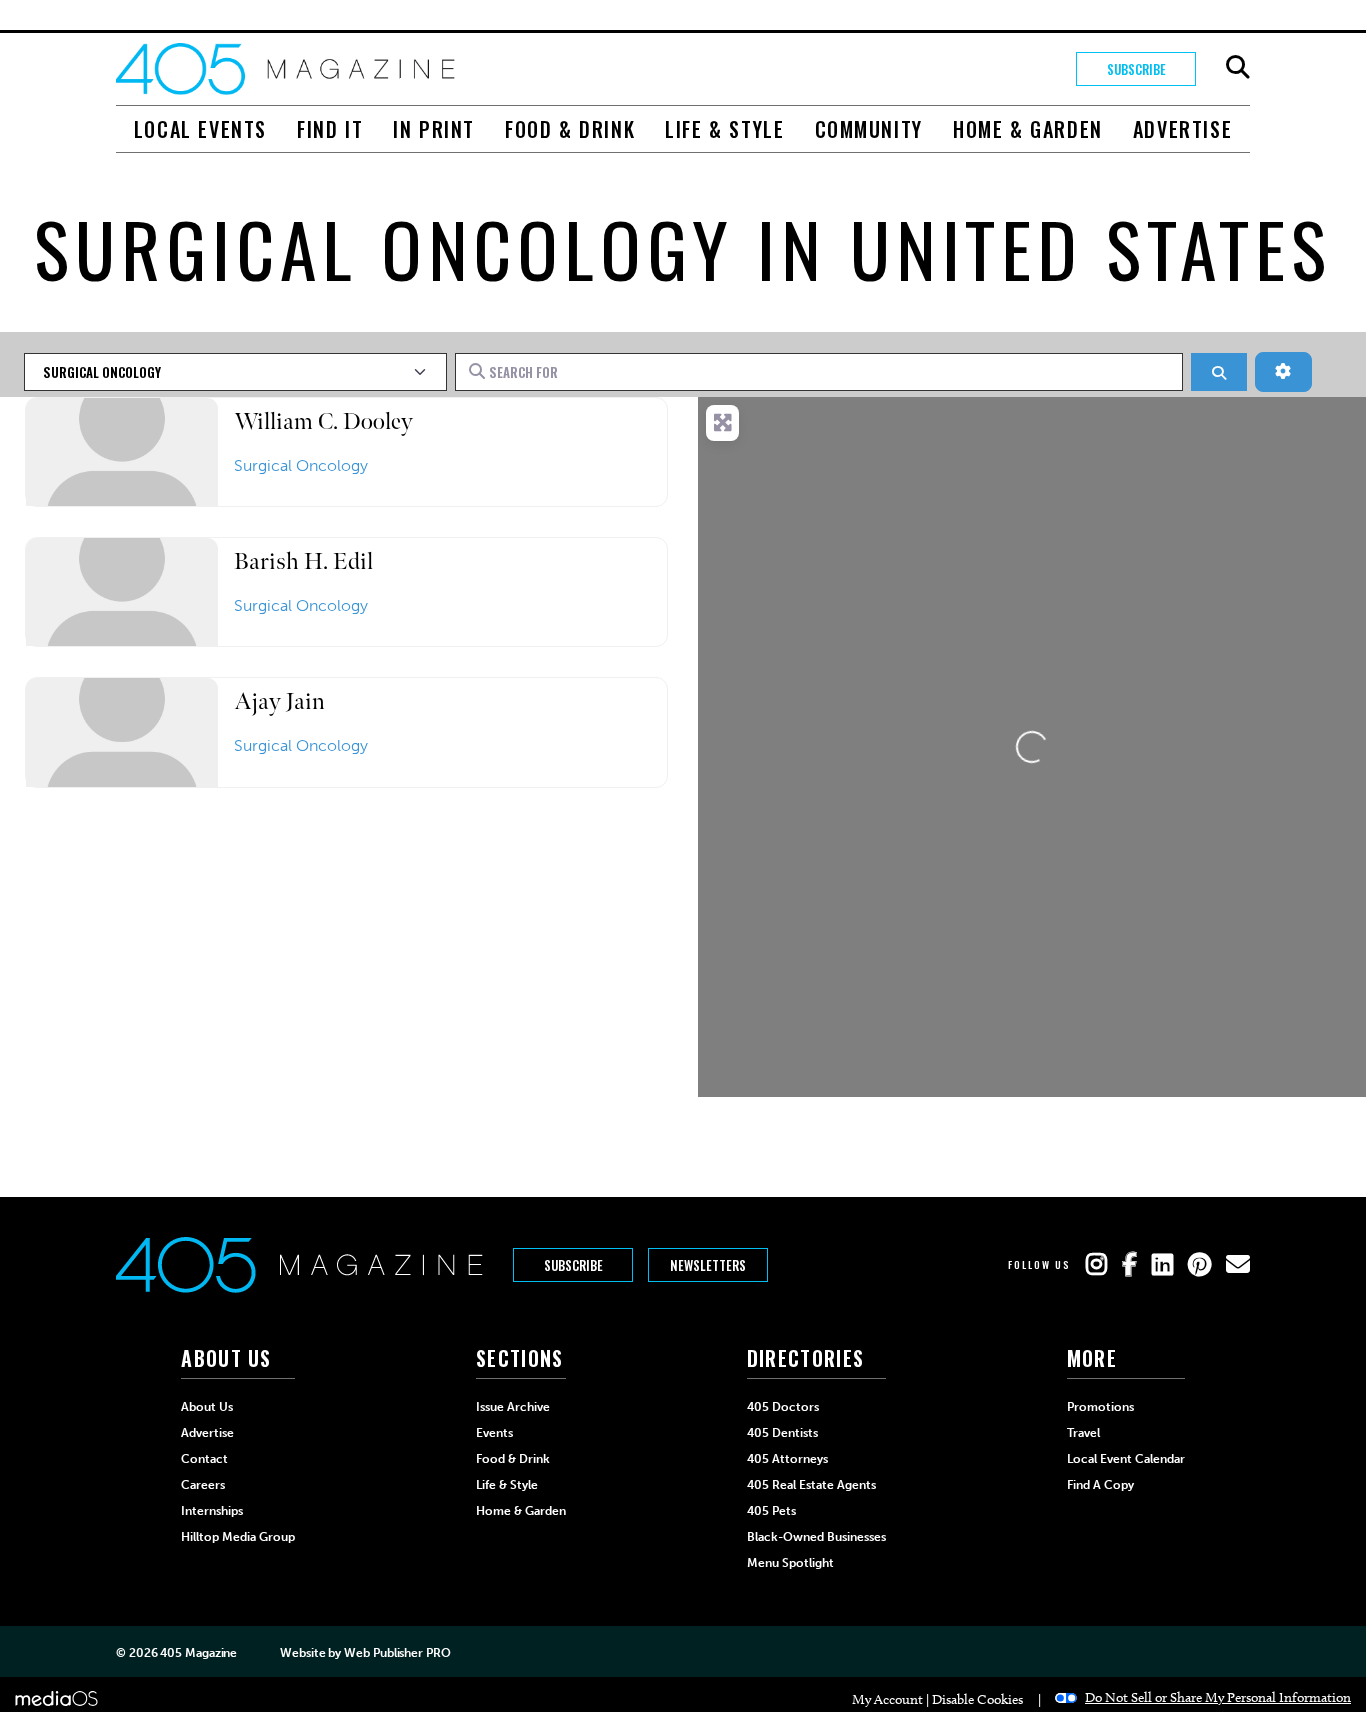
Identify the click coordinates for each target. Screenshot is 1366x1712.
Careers (203, 1485)
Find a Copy (1100, 1485)
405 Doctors (783, 1407)
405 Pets (771, 1511)
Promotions (1100, 1407)
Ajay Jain (279, 701)
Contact (204, 1459)
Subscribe (1136, 69)
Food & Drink (570, 129)
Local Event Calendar (1126, 1459)
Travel (1083, 1433)
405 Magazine (198, 1653)
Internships (212, 1511)
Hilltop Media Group (238, 1537)
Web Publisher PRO (397, 1653)
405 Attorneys (787, 1459)
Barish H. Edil (303, 561)
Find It (330, 129)
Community (869, 129)
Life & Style (724, 129)
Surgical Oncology (301, 465)
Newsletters (708, 1265)
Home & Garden (1028, 129)
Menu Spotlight (790, 1563)
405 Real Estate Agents (811, 1485)
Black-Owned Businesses (816, 1537)
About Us (207, 1407)
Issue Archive (513, 1407)
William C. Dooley (323, 421)
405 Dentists (782, 1433)
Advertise (1182, 129)
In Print (434, 129)
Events (494, 1433)
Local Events (200, 129)
